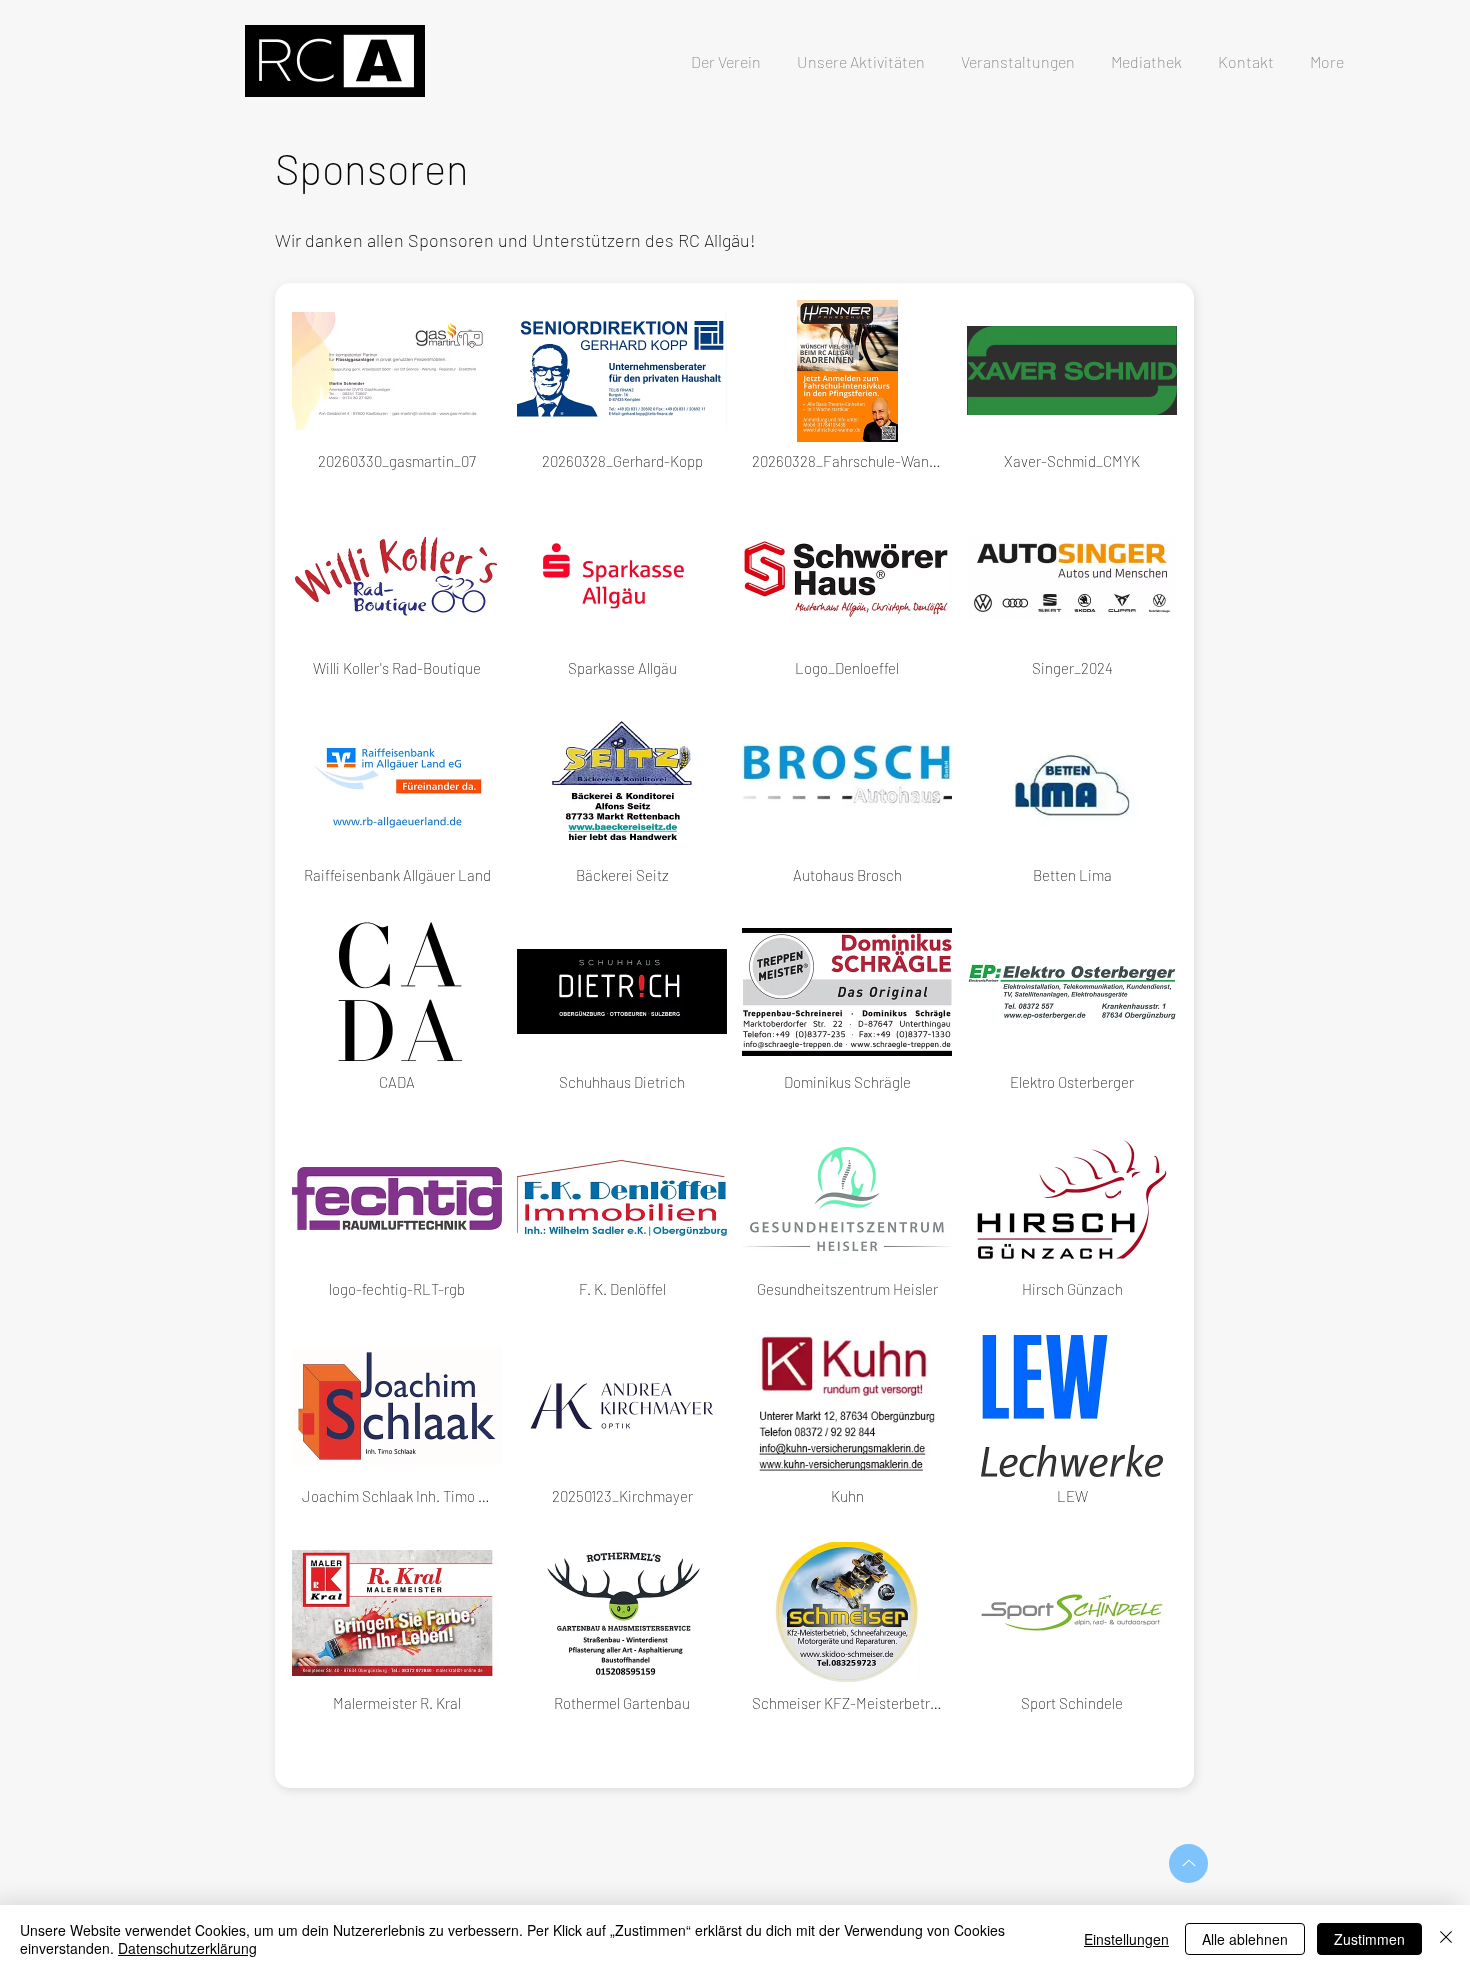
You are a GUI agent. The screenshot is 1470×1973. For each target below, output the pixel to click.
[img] (397, 396)
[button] (1018, 53)
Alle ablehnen (1245, 1939)
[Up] (1188, 1863)
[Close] (1446, 1939)
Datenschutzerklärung (187, 1948)
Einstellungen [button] (1126, 1939)
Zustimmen (1369, 1939)
